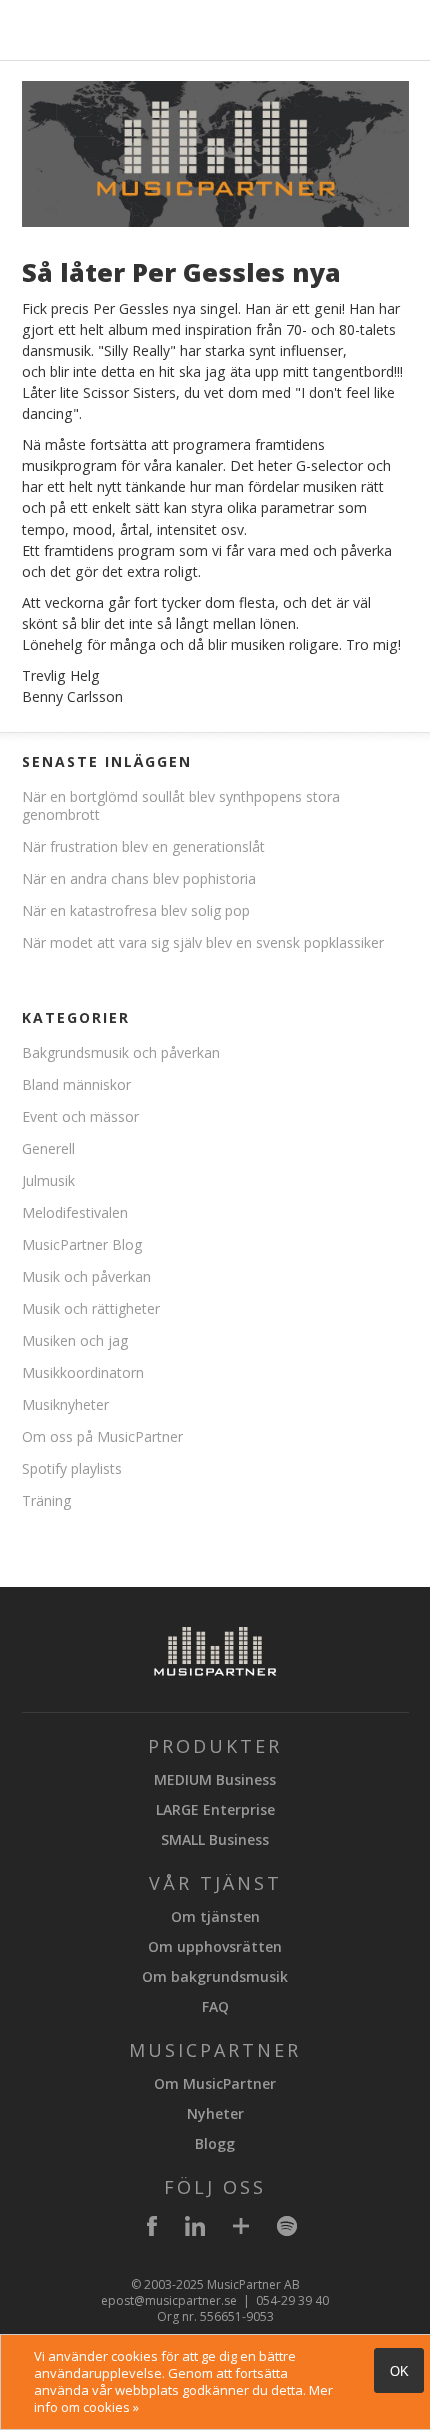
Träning (46, 1500)
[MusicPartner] (70, 44)
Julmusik (48, 1180)
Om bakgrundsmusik (215, 1976)
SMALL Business (215, 1839)
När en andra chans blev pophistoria (139, 878)
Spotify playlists (72, 1468)
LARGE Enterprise (215, 1809)
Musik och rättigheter (91, 1308)
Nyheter (215, 2113)
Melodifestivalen (75, 1212)
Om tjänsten (215, 1916)
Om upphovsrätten (215, 1946)
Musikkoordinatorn (83, 1372)
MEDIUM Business (215, 1779)
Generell (48, 1148)
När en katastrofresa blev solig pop (136, 910)
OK (399, 2371)
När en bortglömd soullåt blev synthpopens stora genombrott (181, 805)
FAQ (215, 2006)
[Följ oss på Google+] (241, 2229)
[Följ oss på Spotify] (287, 2229)
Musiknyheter (65, 1404)
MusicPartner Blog (82, 1244)
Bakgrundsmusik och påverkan (121, 1052)
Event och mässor (80, 1116)
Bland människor (76, 1084)
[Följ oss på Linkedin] (195, 2229)
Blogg (215, 2143)
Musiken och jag (75, 1340)
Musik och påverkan (86, 1276)
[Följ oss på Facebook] (151, 2229)
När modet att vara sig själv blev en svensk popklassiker (203, 942)
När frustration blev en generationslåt (143, 846)
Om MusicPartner (215, 2083)
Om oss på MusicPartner (102, 1436)
